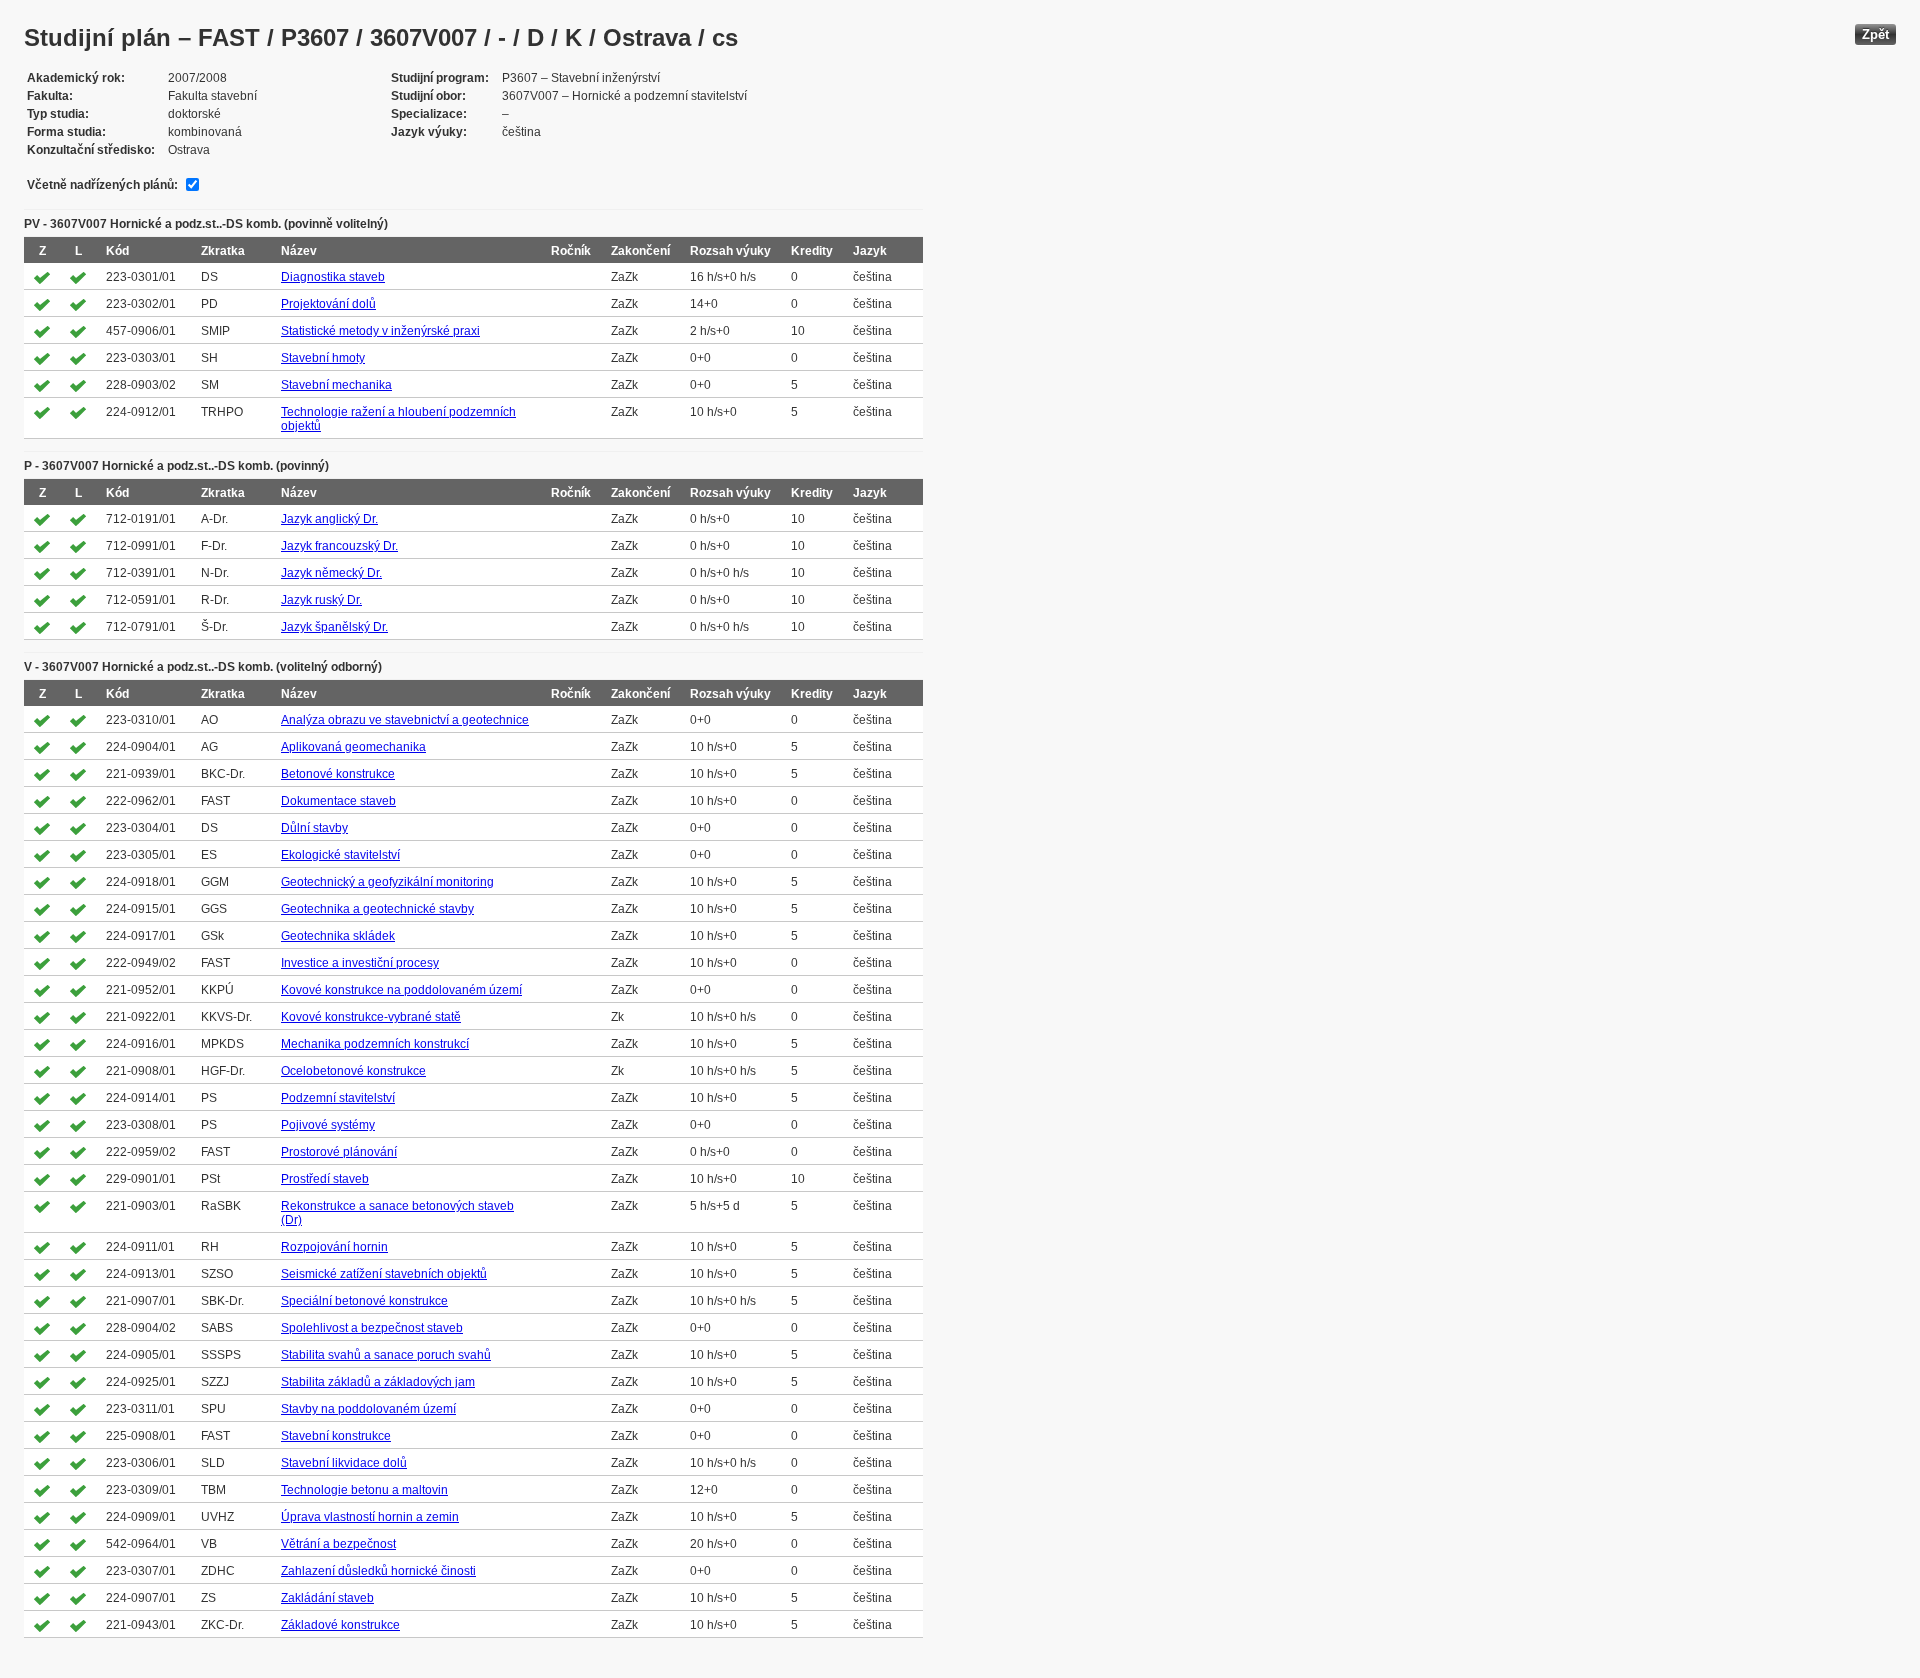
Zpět (1875, 34)
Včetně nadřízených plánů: (102, 185)
